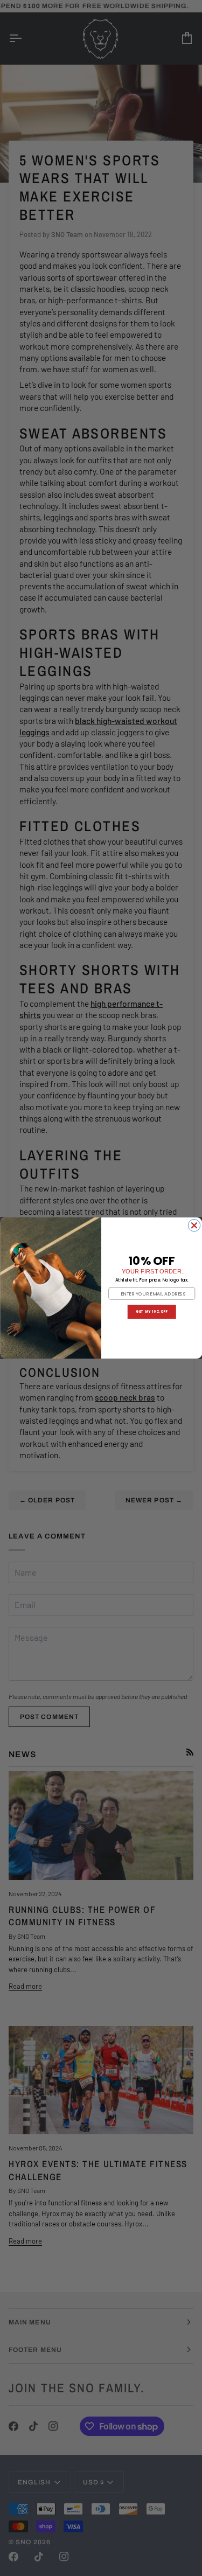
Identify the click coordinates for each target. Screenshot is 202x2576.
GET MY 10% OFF (152, 1312)
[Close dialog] (194, 1226)
